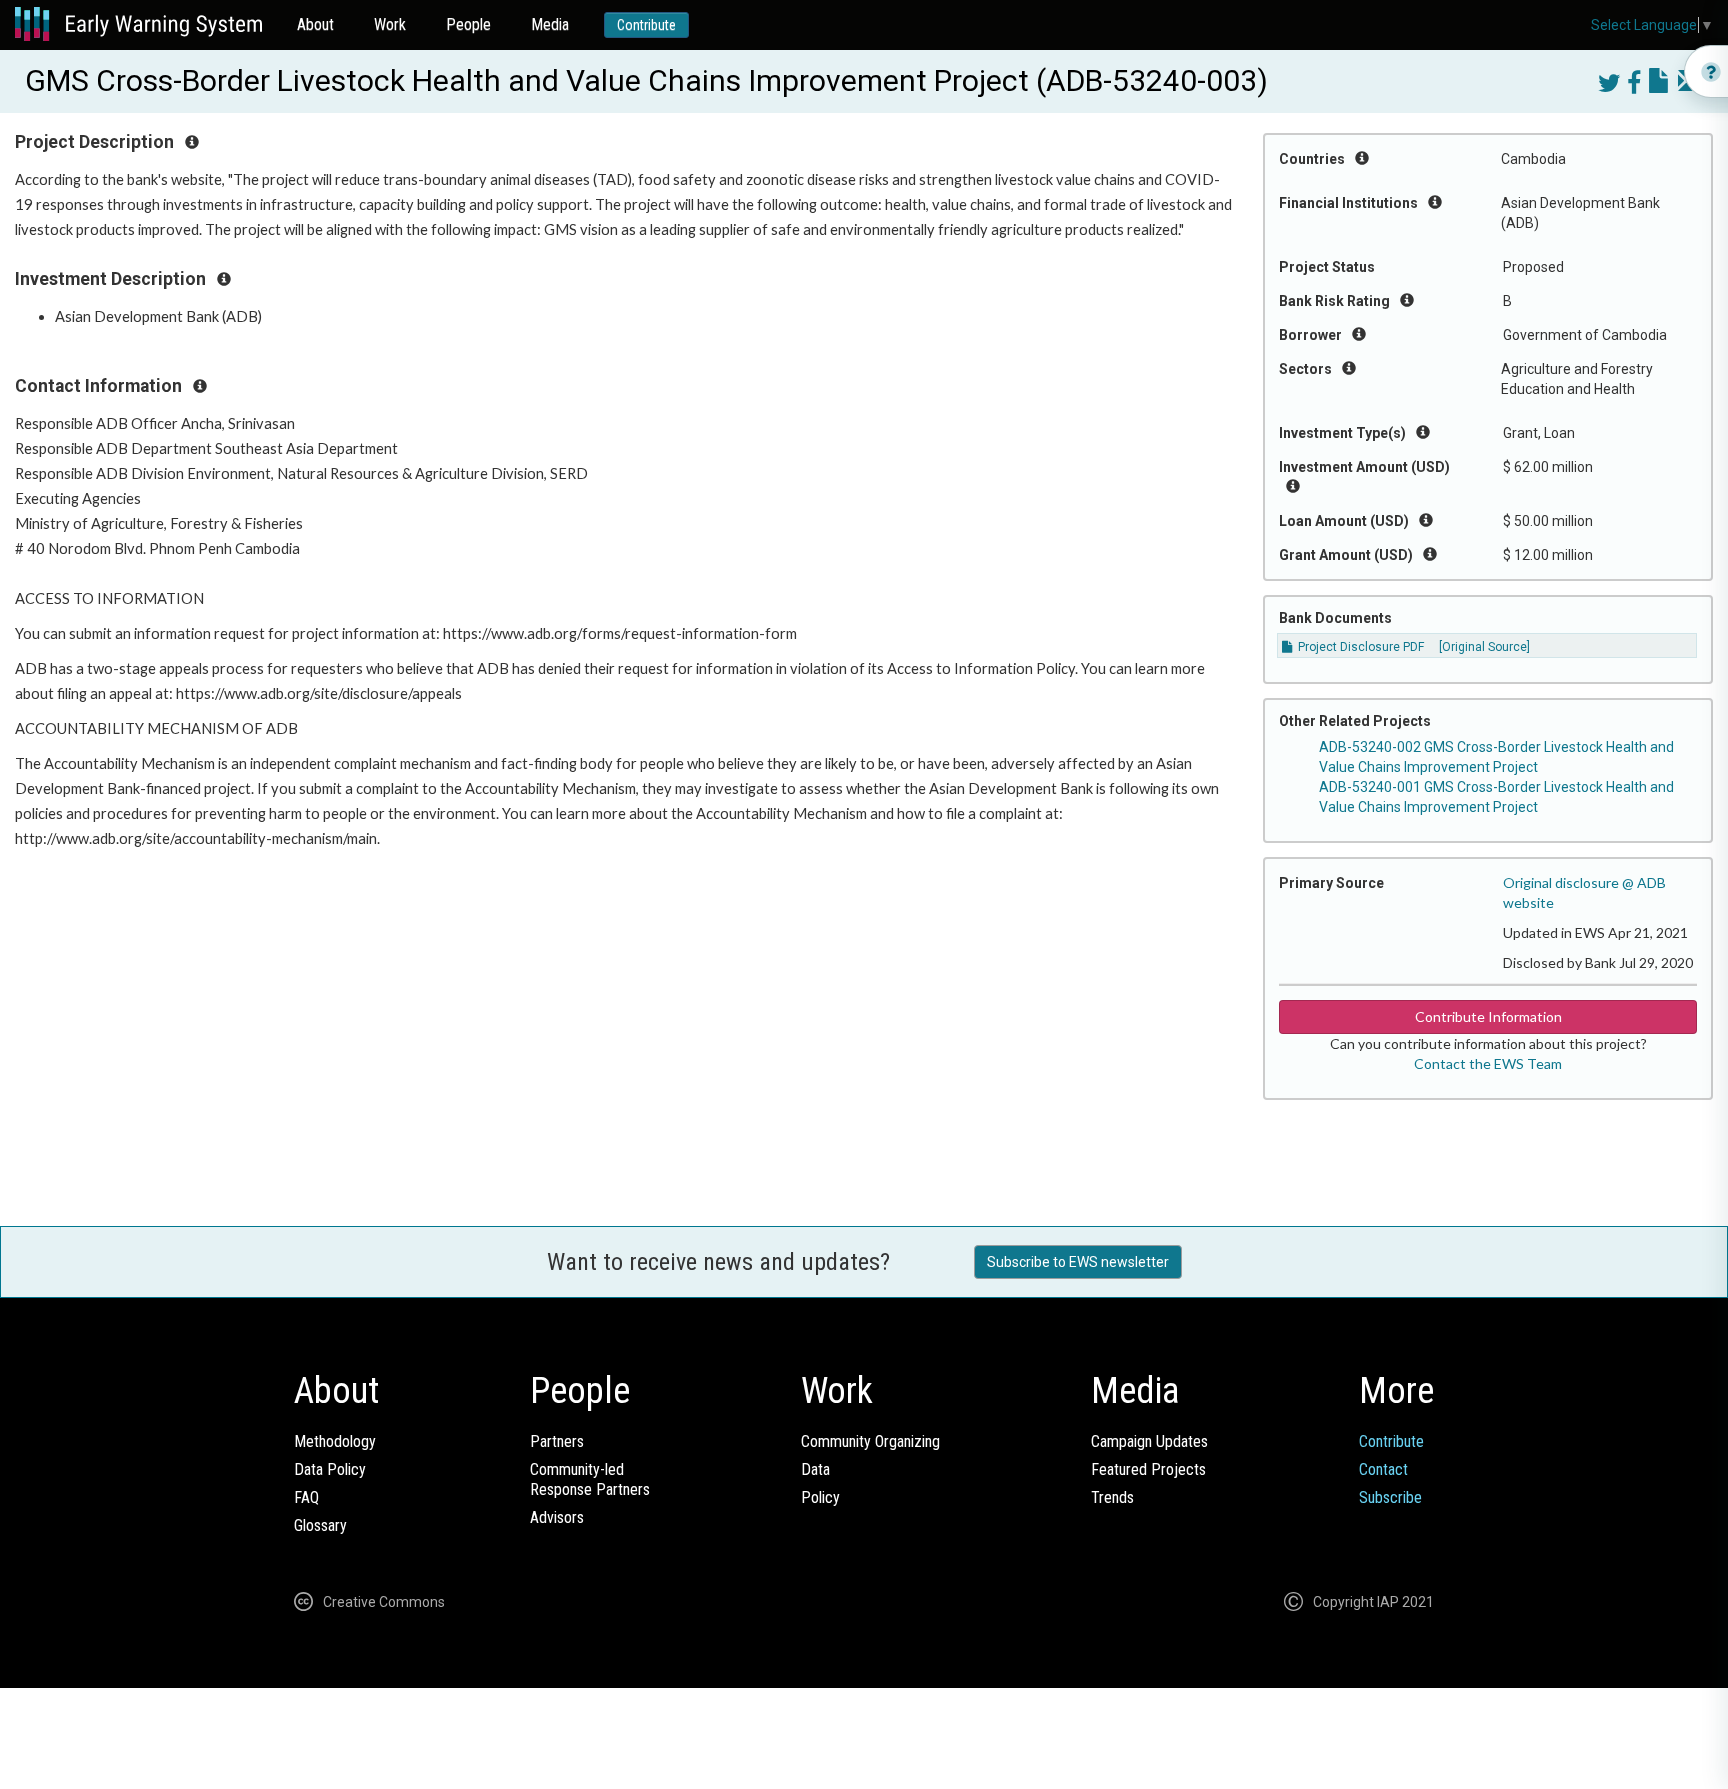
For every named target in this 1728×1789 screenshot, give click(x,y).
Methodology (335, 1441)
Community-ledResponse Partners (590, 1479)
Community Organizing (870, 1441)
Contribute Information (1488, 1016)
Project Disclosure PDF (1359, 647)
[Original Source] (1484, 647)
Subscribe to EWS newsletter (1078, 1262)
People (468, 24)
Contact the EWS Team (1488, 1063)
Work (390, 24)
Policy (820, 1497)
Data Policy (330, 1469)
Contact (1383, 1469)
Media (550, 24)
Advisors (557, 1517)
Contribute (646, 25)
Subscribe (1390, 1497)
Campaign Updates (1149, 1441)
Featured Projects (1148, 1469)
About (315, 24)
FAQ (306, 1497)
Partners (557, 1441)
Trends (1112, 1497)
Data (815, 1469)
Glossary (320, 1525)
